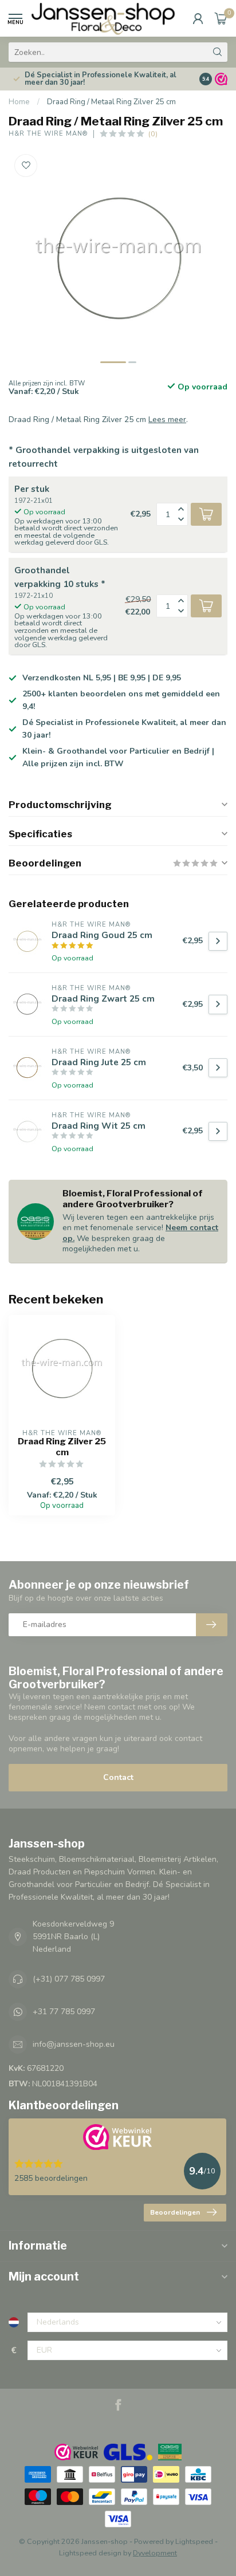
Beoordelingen (175, 2212)
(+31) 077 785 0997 (69, 1979)
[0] (221, 18)
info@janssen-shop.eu (74, 2044)
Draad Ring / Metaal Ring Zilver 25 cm (111, 102)
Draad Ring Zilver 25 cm (62, 1447)
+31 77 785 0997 (64, 2012)
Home (19, 102)
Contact (118, 1777)
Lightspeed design (90, 2553)
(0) (153, 134)
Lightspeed (194, 2541)
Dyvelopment (155, 2553)
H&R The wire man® (48, 134)
